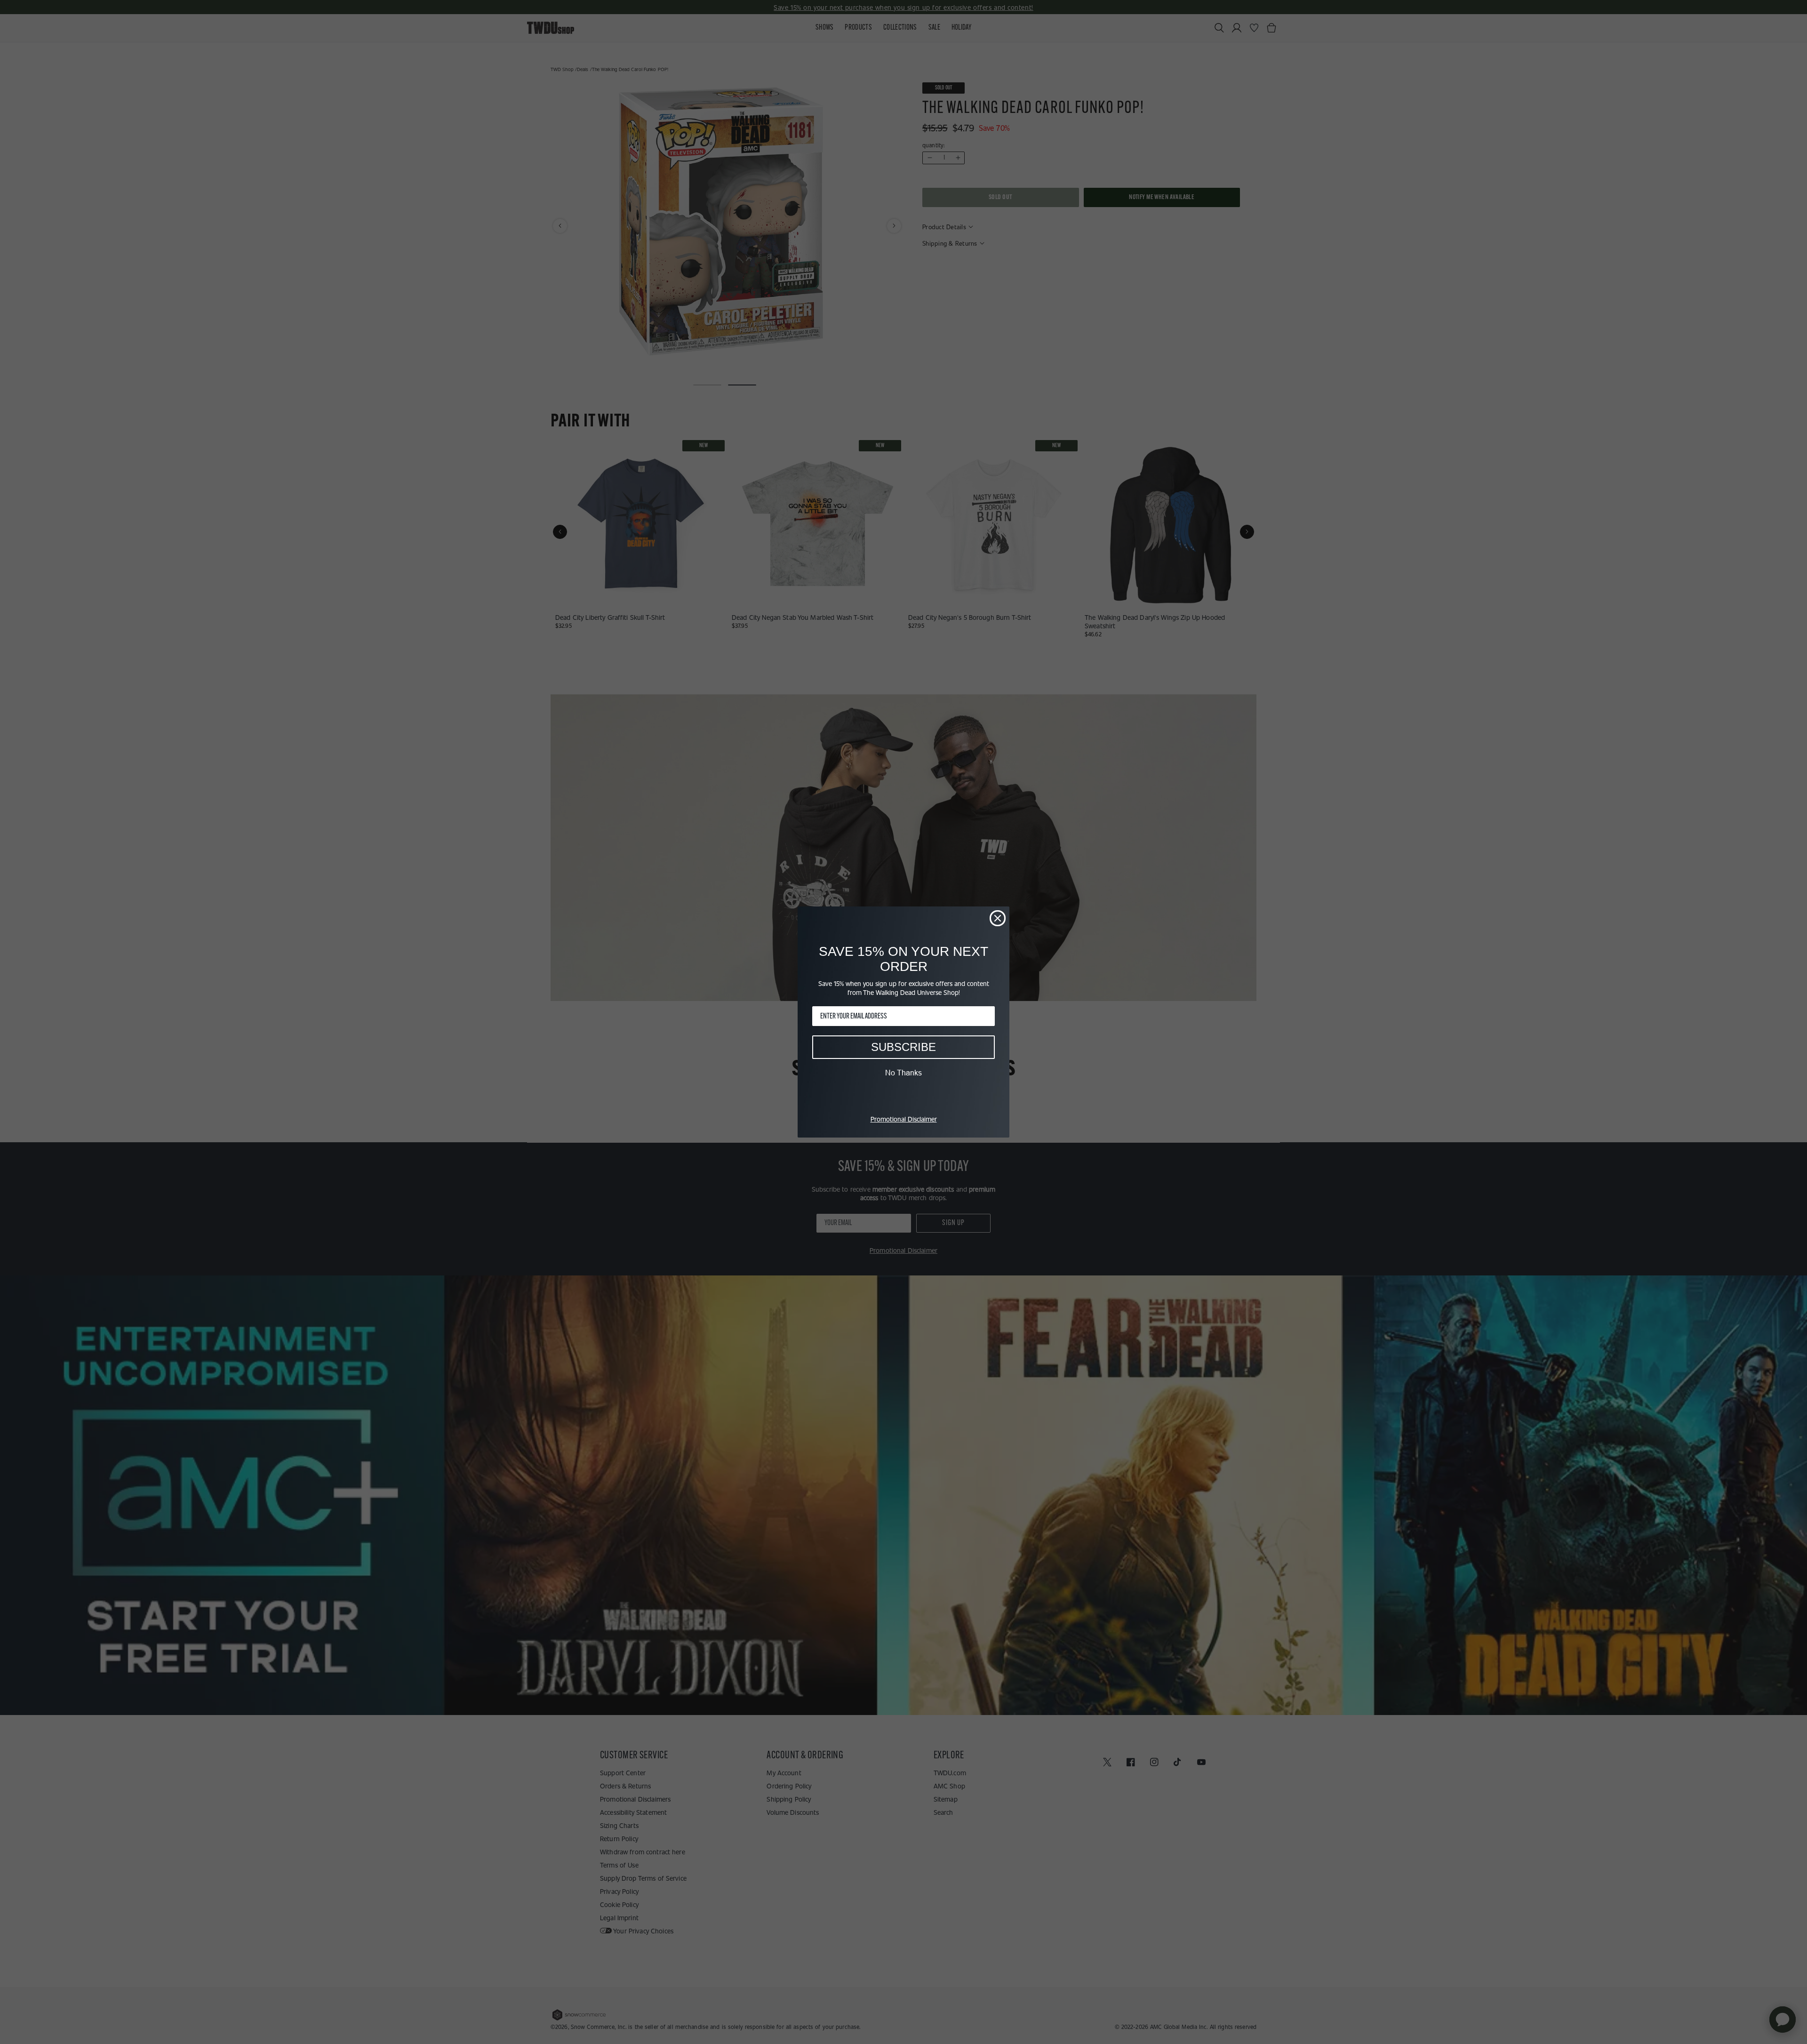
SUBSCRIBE (903, 1047)
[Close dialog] (998, 918)
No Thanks (903, 1073)
